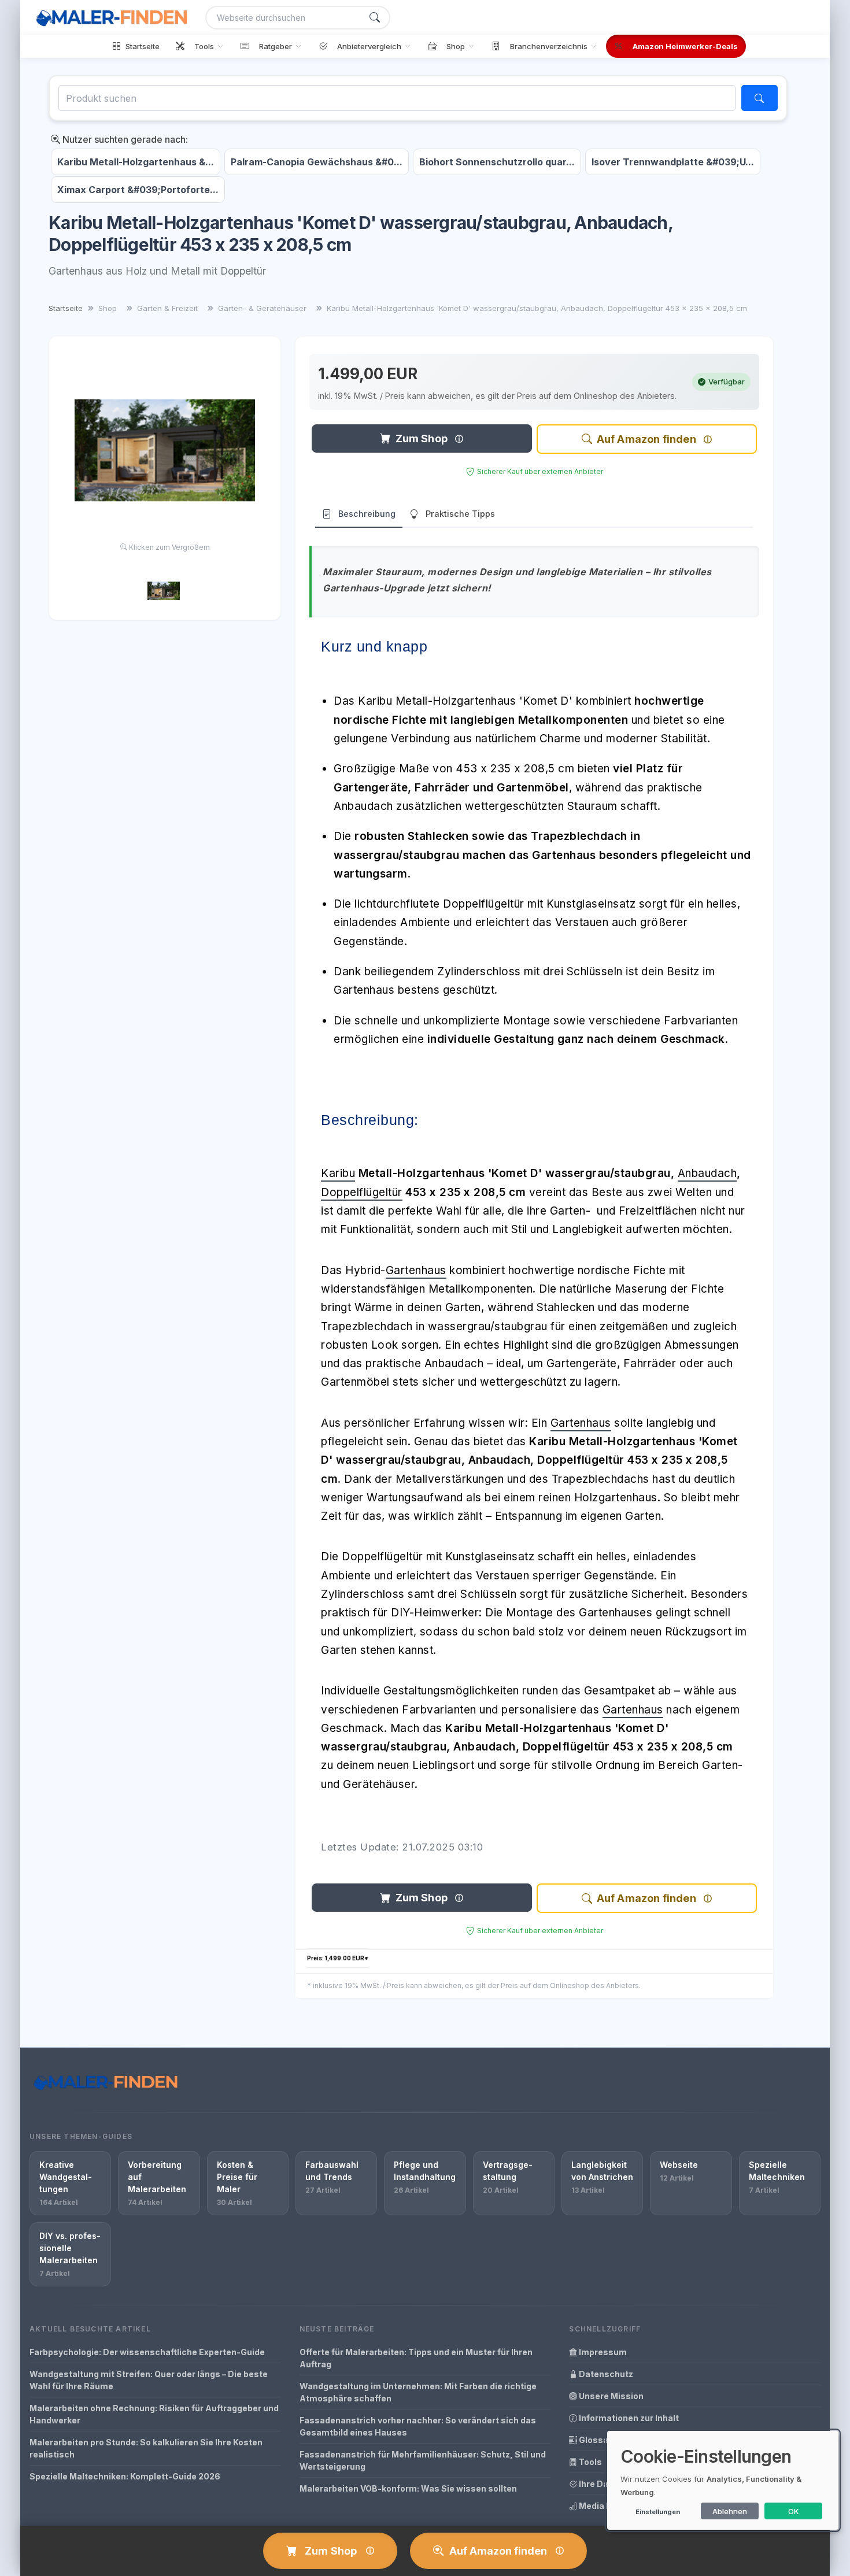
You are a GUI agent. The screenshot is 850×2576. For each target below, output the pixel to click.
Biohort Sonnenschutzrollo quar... (497, 162)
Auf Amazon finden (646, 439)
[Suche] (375, 18)
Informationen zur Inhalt (628, 2418)
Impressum (602, 2352)
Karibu (338, 1173)
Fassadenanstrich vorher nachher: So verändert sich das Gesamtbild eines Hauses (418, 2426)
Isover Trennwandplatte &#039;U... (673, 162)
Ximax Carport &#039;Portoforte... (138, 190)
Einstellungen (658, 2512)
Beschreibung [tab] (367, 514)
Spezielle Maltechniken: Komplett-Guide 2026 (125, 2476)
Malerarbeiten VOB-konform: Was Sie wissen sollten (408, 2488)
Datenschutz (605, 2374)
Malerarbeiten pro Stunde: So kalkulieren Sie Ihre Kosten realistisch (146, 2448)
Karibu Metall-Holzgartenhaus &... (136, 162)
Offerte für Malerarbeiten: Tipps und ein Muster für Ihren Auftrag (416, 2358)
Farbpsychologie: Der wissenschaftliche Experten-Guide (147, 2352)
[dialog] (723, 2480)
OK (794, 2511)
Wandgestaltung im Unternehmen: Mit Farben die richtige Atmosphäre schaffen (418, 2392)
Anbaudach (707, 1173)
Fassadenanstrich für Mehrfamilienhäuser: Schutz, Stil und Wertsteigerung (423, 2460)
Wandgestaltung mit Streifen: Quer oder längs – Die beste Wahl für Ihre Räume (149, 2380)
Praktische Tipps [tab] (460, 514)
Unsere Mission (610, 2396)
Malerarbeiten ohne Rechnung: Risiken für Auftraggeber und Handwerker (154, 2414)
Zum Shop (422, 438)
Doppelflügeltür (362, 1192)
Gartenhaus (416, 1270)
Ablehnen (730, 2511)
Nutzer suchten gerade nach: (124, 139)
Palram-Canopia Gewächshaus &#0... (317, 162)
